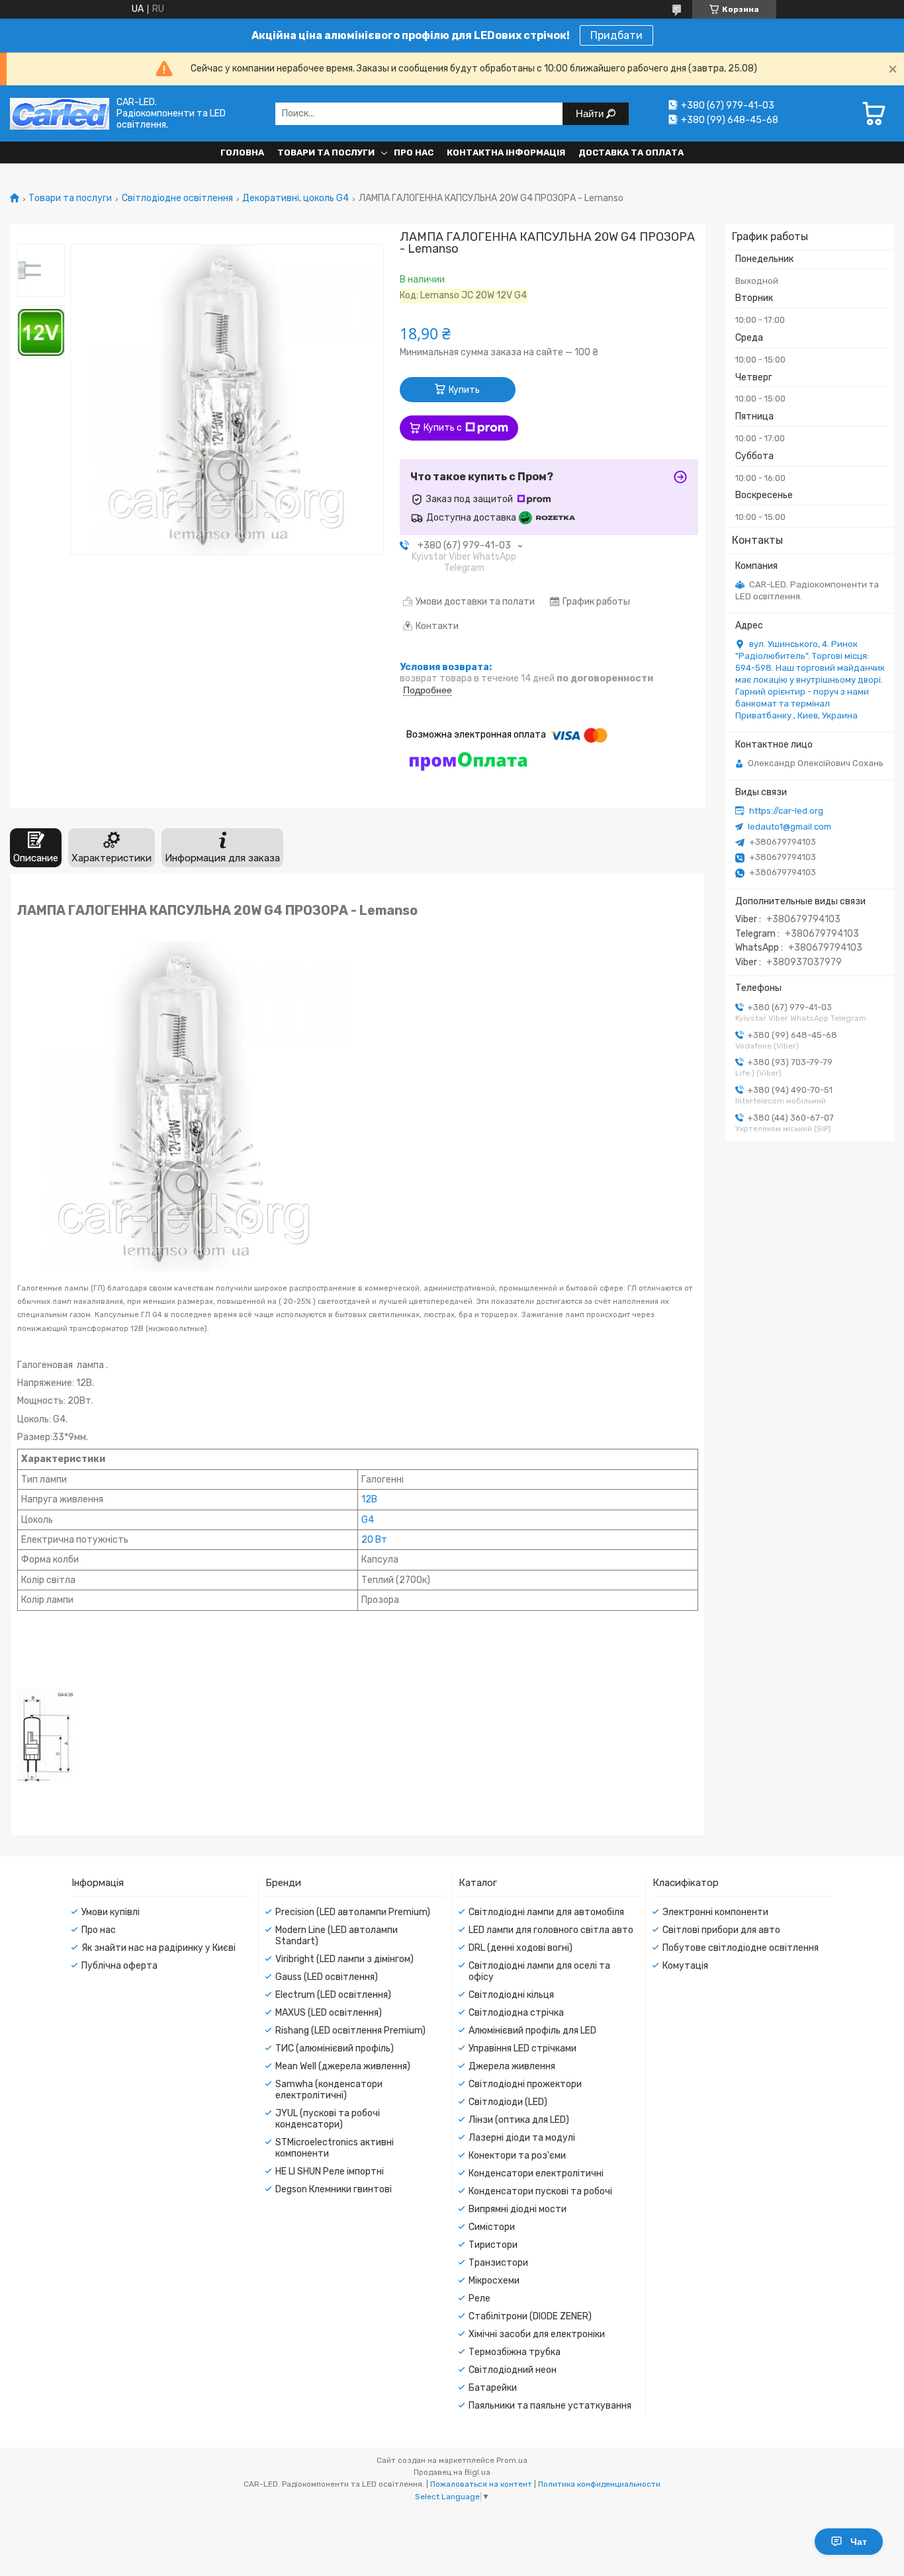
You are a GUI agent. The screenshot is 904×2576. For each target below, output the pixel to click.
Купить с (443, 428)
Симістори (492, 2227)
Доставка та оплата (631, 152)
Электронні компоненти (715, 1912)
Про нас (414, 152)
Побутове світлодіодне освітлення (741, 1948)
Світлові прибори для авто (721, 1930)
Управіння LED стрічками (522, 2048)
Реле (479, 2298)
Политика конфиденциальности (599, 2484)
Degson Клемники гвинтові (334, 2189)
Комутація (685, 1966)
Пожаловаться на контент (481, 2484)
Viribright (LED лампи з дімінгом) (344, 1959)
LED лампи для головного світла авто (551, 1930)
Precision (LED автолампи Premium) (353, 1912)
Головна (242, 152)
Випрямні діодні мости (518, 2209)
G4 (368, 1520)
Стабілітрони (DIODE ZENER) (530, 2316)
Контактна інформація (506, 152)
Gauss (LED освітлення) (327, 1977)
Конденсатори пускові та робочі (540, 2191)
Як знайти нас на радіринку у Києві (158, 1948)
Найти (591, 113)
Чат (859, 2542)
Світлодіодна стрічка (516, 2013)
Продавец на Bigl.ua (452, 2472)
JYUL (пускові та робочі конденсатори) (328, 2119)
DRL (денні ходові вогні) (520, 1948)
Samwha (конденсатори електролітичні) (329, 2090)
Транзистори (498, 2263)
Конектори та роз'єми (517, 2156)
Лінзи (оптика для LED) (519, 2120)
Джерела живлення (512, 2066)
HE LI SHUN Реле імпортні (330, 2171)
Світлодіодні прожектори (525, 2084)
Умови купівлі (111, 1912)
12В (369, 1499)
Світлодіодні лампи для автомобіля (546, 1912)
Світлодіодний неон (513, 2370)
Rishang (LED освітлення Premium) (350, 2031)
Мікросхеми (494, 2281)
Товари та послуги (326, 152)
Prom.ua (512, 2460)
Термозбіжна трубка (515, 2352)
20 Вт (374, 1540)
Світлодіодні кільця (511, 1995)
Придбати (616, 35)
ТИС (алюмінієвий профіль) (335, 2048)
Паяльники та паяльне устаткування (550, 2406)
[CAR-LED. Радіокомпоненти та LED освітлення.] (60, 113)
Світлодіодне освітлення (177, 198)
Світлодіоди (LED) (508, 2102)
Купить (464, 390)
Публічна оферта (119, 1966)
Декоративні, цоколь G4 (295, 198)
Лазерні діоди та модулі (522, 2138)
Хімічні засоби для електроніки (537, 2334)
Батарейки (493, 2388)
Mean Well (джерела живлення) (343, 2066)
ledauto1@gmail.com (790, 827)
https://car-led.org (786, 811)
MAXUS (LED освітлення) (329, 2013)
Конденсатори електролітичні (536, 2173)
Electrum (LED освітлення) (333, 1995)
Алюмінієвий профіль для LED (532, 2031)
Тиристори (493, 2245)
